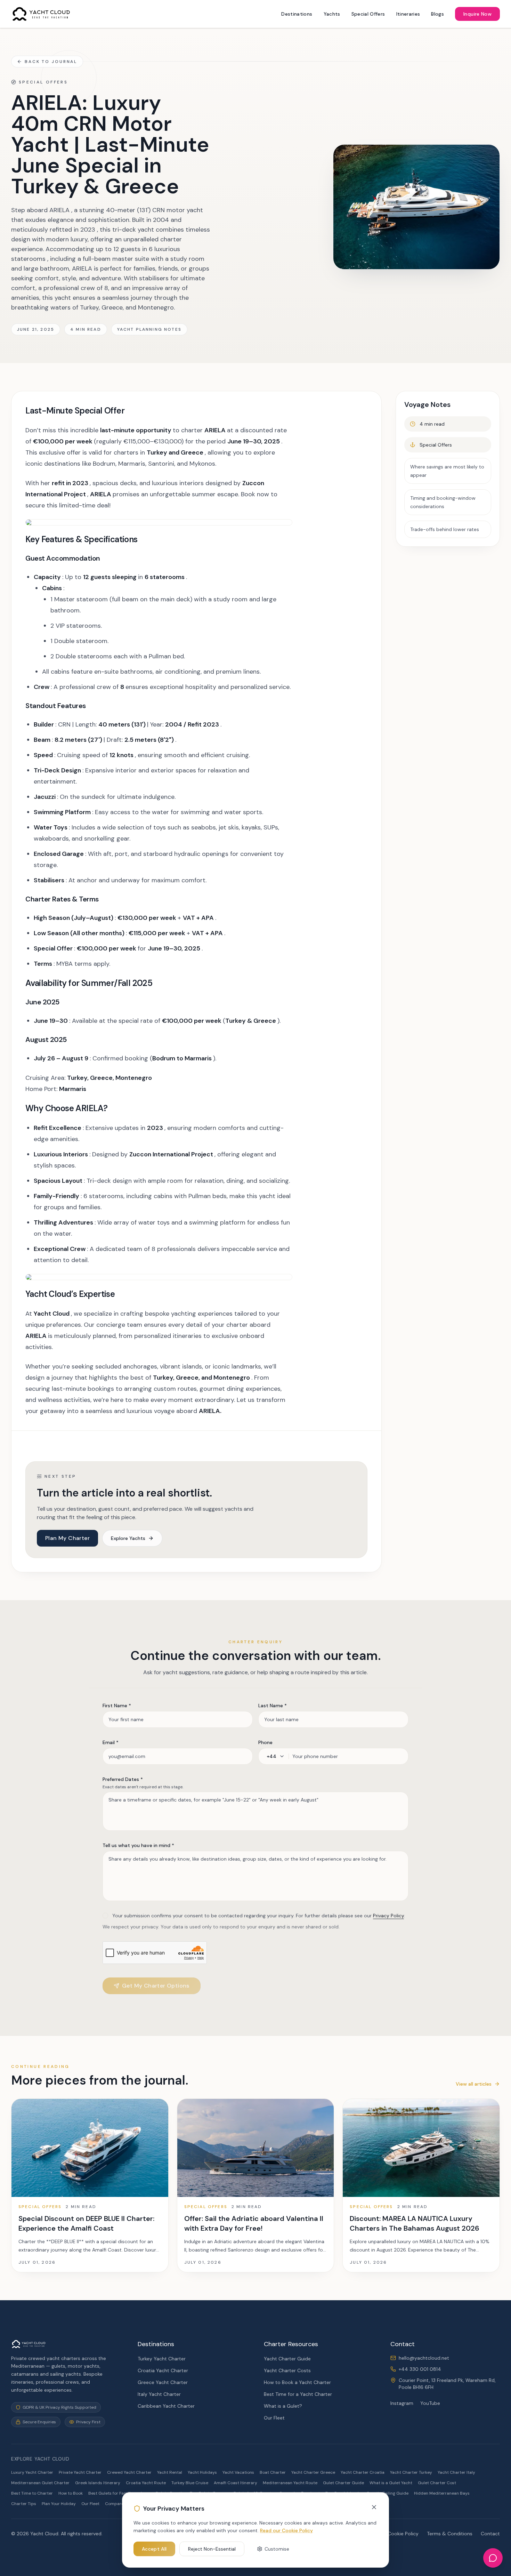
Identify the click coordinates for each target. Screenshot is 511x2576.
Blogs (437, 14)
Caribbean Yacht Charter (166, 2406)
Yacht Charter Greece (313, 2472)
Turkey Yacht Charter (162, 2359)
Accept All (154, 2549)
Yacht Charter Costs (287, 2370)
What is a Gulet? (283, 2406)
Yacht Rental (170, 2472)
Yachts (332, 14)
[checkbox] (105, 1916)
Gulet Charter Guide (343, 2483)
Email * (111, 1742)
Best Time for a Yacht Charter (298, 2394)
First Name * (117, 1706)
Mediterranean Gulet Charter (40, 2483)
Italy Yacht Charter (159, 2394)
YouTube (430, 2403)
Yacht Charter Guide (287, 2359)
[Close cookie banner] (374, 2507)
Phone (265, 1742)
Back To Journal (51, 62)
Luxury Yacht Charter (32, 2472)
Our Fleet (274, 2418)
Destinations (297, 14)
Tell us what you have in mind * (138, 1845)
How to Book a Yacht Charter (297, 2382)
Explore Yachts (128, 1538)
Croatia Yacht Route (146, 2483)
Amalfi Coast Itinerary (236, 2483)
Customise (277, 2549)
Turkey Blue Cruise (190, 2483)
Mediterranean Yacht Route (290, 2483)
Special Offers (368, 14)
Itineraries (408, 14)
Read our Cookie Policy (286, 2530)
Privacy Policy (388, 1916)
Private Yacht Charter (80, 2472)
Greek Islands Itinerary (98, 2483)
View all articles (474, 2084)
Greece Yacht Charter (163, 2382)
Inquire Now (477, 14)
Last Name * (273, 1706)
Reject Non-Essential (212, 2549)
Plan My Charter (67, 1538)
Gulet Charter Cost (437, 2483)
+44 (271, 1756)
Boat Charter (273, 2472)
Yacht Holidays (202, 2472)
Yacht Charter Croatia (363, 2472)
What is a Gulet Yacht (391, 2483)
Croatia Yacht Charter (163, 2370)
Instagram (402, 2403)
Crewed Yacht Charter (129, 2472)
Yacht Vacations (238, 2472)
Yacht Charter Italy (456, 2472)
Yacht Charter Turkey (411, 2472)
